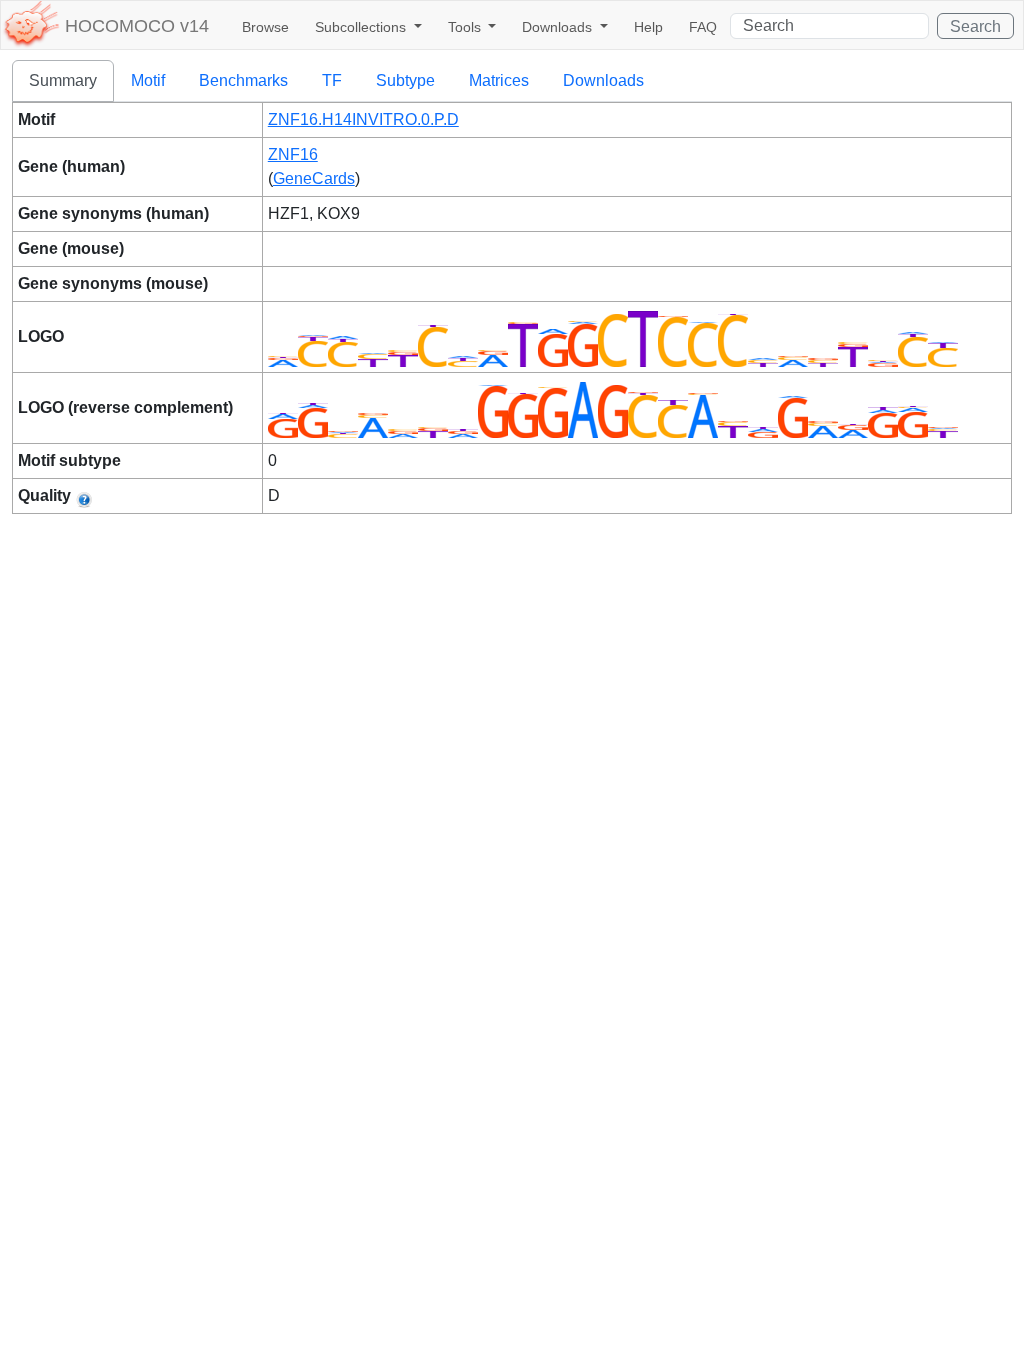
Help (648, 27)
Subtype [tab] (405, 80)
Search (975, 26)
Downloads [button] (559, 27)
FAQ (703, 27)
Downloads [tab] (603, 80)
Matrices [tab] (499, 80)
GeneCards (314, 178)
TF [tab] (332, 80)
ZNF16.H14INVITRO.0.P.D (363, 119)
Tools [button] (466, 27)
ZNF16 (293, 154)
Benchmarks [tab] (243, 80)
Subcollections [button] (362, 27)
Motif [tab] (148, 80)
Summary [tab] (63, 80)
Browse (265, 27)
